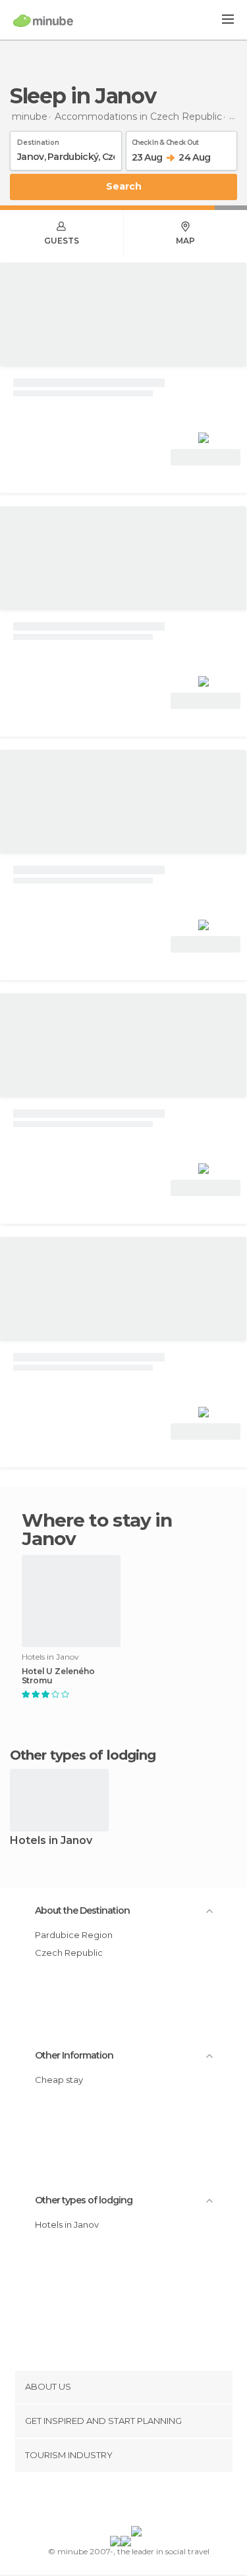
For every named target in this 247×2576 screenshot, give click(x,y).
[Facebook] (103, 2502)
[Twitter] (120, 2502)
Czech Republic (69, 1953)
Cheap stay (59, 2080)
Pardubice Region (74, 1935)
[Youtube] (154, 2502)
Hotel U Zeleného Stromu (58, 1676)
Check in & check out (165, 140)
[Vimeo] (137, 2502)
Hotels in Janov (51, 1841)
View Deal (206, 457)
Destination (38, 140)
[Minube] (43, 20)
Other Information (74, 2055)
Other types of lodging (84, 2200)
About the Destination (82, 1910)
